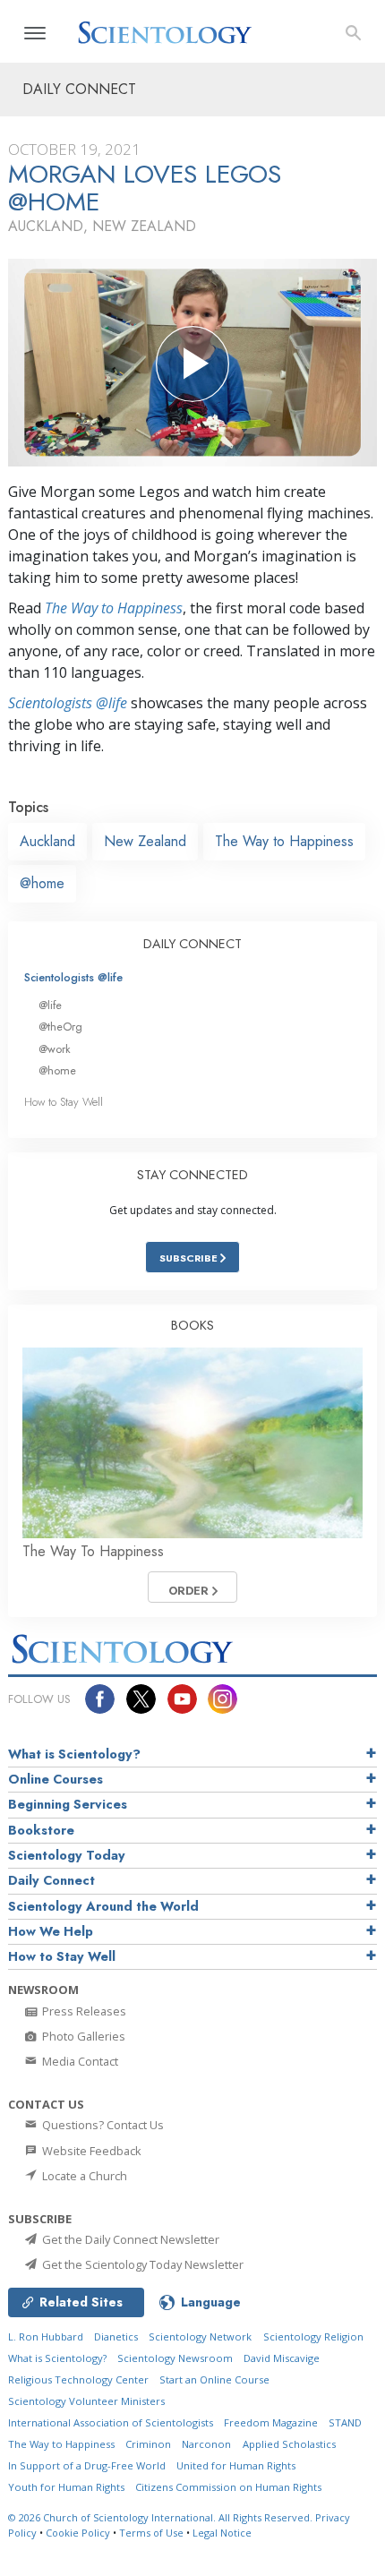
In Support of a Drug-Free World (87, 2465)
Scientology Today (67, 1855)
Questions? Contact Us (102, 2125)
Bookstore (41, 1830)
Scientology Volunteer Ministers (86, 2401)
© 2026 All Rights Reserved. (162, 2517)
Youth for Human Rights (66, 2487)
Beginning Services (68, 1804)
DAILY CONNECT (192, 944)
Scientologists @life (73, 977)
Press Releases (83, 2011)
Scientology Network (200, 2336)
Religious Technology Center (78, 2379)
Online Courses (56, 1779)
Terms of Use (151, 2533)
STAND (345, 2422)
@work (55, 1049)
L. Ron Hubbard (46, 2336)
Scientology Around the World (103, 1906)
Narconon (206, 2444)
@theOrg (60, 1027)
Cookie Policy (78, 2533)
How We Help (51, 1931)
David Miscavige (282, 2358)
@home (42, 883)
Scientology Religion (313, 2336)
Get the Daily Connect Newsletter (129, 2239)
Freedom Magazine (271, 2422)
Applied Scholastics (289, 2444)
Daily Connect (51, 1880)
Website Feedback (90, 2151)
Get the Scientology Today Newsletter (141, 2264)
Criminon (148, 2444)
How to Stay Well (64, 1102)
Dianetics (116, 2336)
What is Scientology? (74, 1754)
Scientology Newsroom (175, 2358)
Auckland (47, 841)
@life (50, 1005)
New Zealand (145, 841)
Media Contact (79, 2061)
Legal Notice (222, 2533)
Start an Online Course (214, 2379)
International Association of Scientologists (111, 2422)
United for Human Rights (236, 2465)
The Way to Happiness (114, 608)
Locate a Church (83, 2176)
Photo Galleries (82, 2036)
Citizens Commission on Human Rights (228, 2487)
